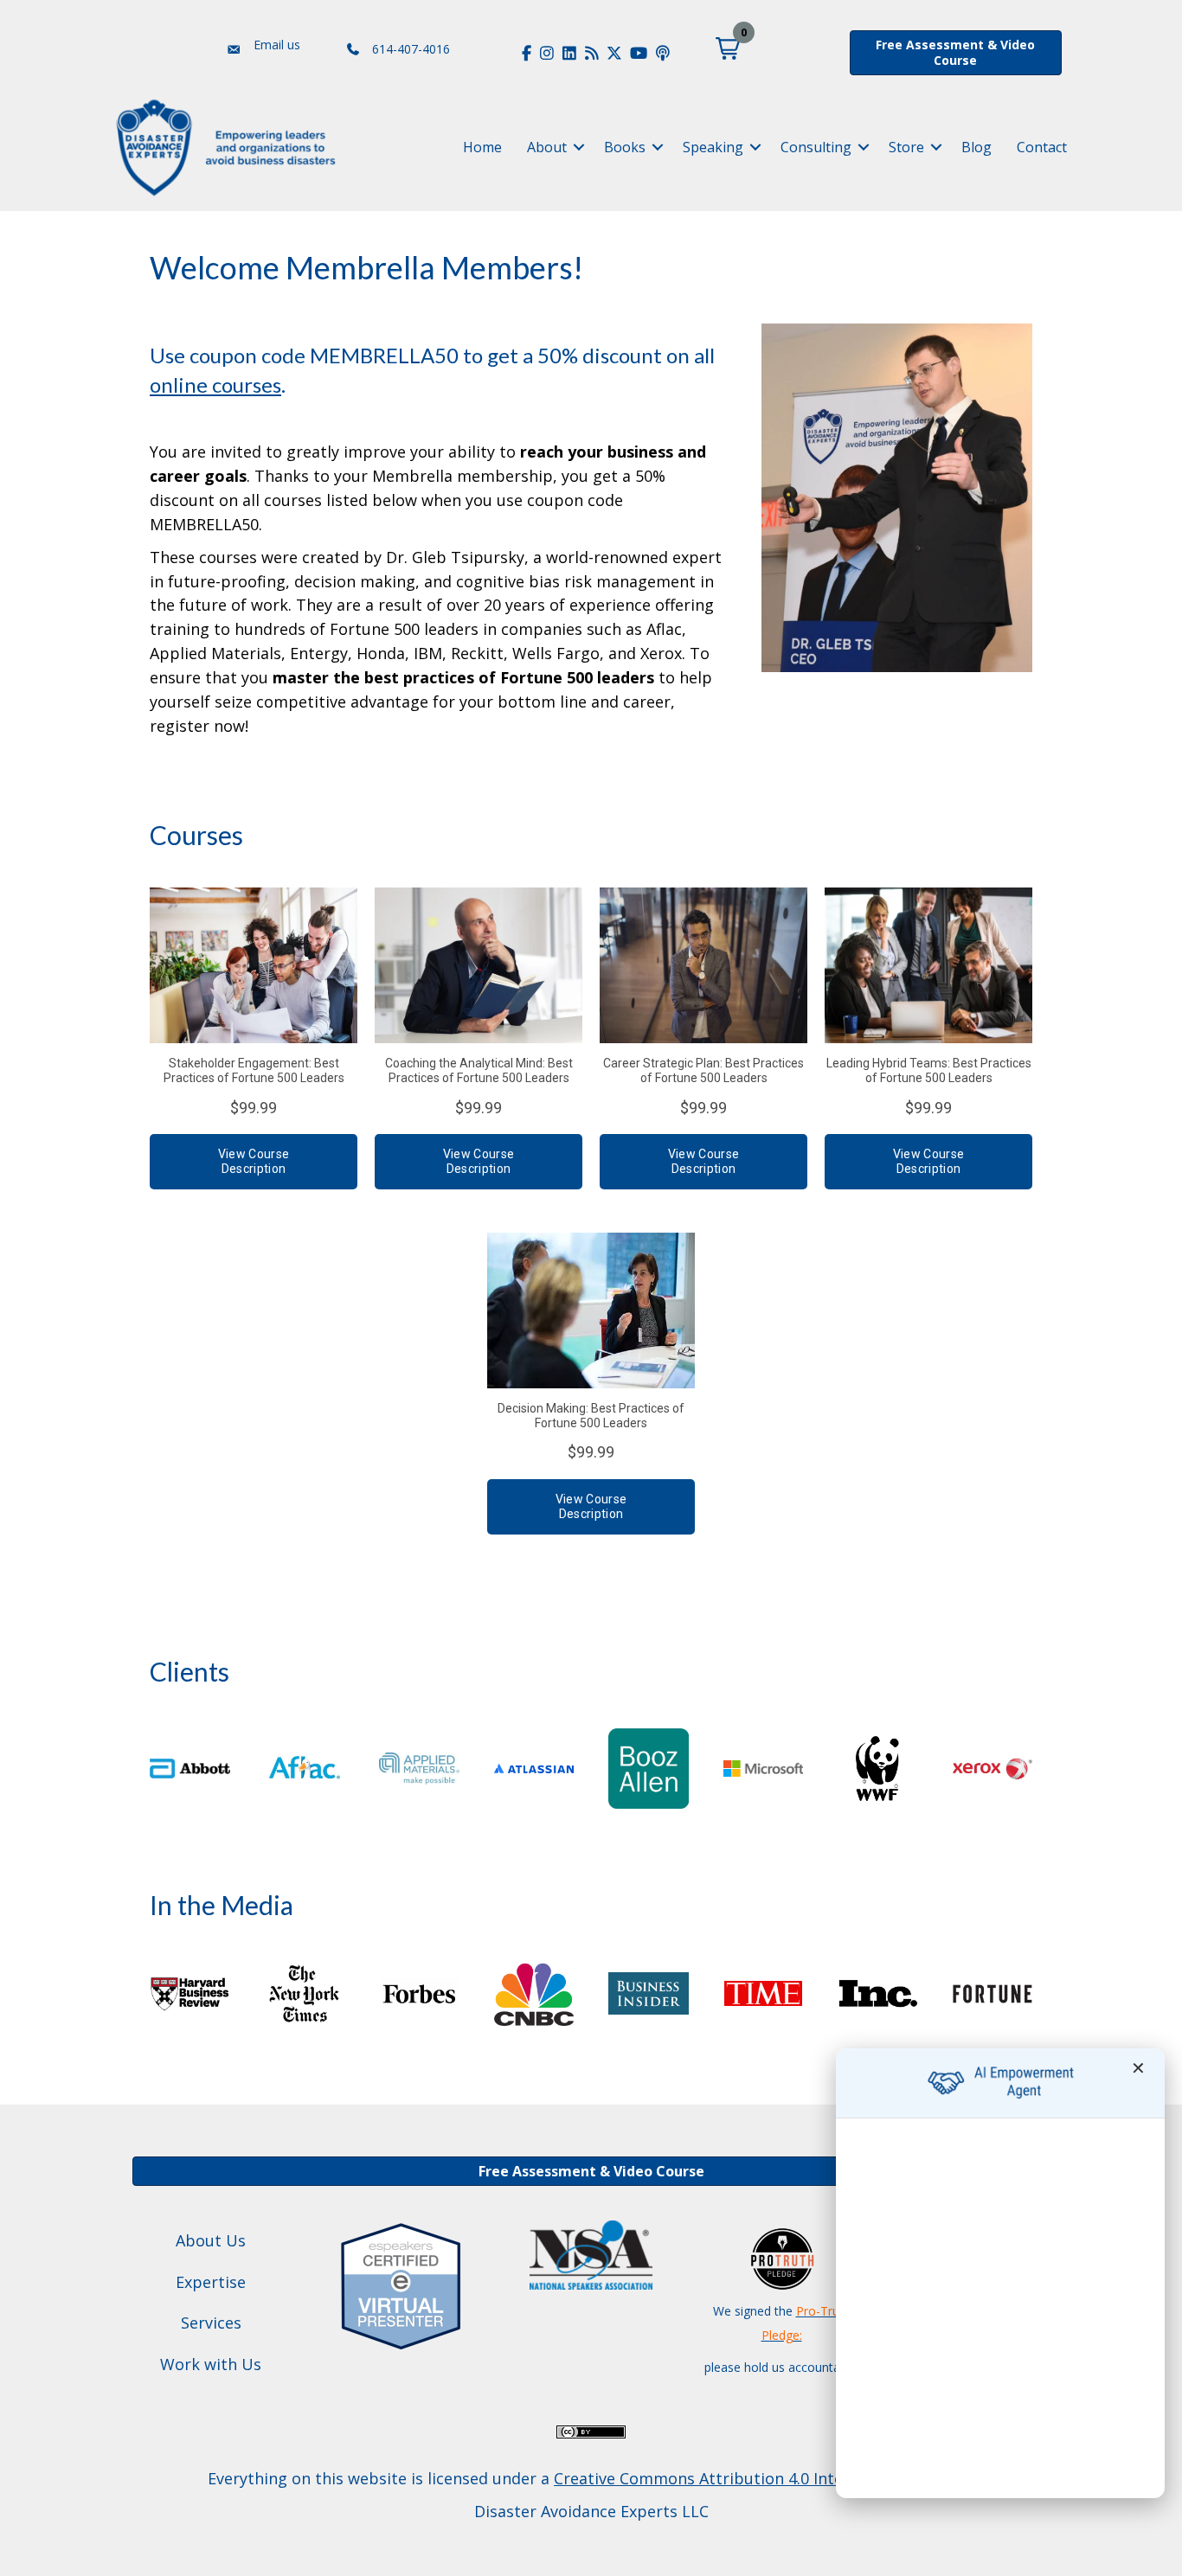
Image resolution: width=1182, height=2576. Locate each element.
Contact (1042, 147)
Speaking (713, 147)
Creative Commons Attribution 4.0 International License (762, 2478)
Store (906, 147)
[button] (728, 48)
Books (625, 147)
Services (211, 2323)
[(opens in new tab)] (401, 2284)
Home (482, 147)
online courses (215, 384)
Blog (976, 147)
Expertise (211, 2282)
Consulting (816, 147)
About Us (211, 2240)
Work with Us (211, 2364)
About (547, 147)
